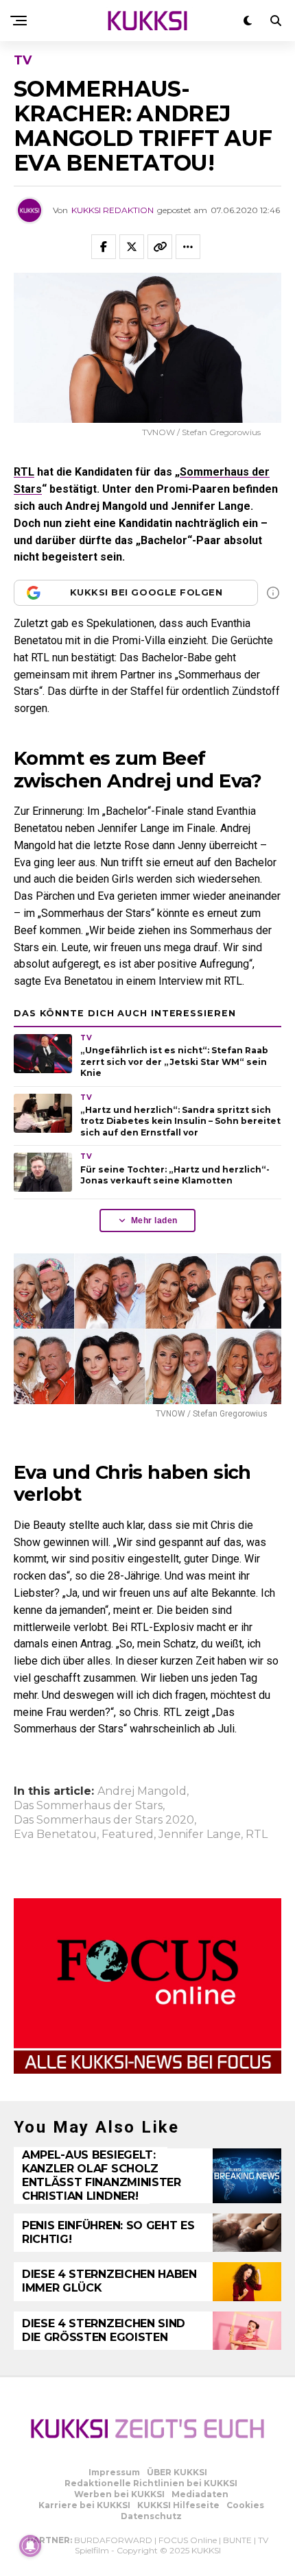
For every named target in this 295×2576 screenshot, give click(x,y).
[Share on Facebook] (104, 247)
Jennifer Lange (200, 1835)
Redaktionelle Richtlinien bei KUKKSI (151, 2483)
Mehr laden (154, 1220)
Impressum (114, 2472)
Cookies (245, 2505)
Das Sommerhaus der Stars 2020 (104, 1820)
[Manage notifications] (30, 2546)
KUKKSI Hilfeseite (178, 2505)
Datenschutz (151, 2516)
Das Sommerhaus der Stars (88, 1806)
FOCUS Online (188, 2540)
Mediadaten (200, 2494)
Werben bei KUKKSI (119, 2494)
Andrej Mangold (142, 1791)
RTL (24, 472)
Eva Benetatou (55, 1835)
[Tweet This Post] (132, 247)
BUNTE (237, 2540)
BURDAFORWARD (113, 2540)
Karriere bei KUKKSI (84, 2505)
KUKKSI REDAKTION (113, 210)
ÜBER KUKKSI (177, 2472)
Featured (128, 1835)
